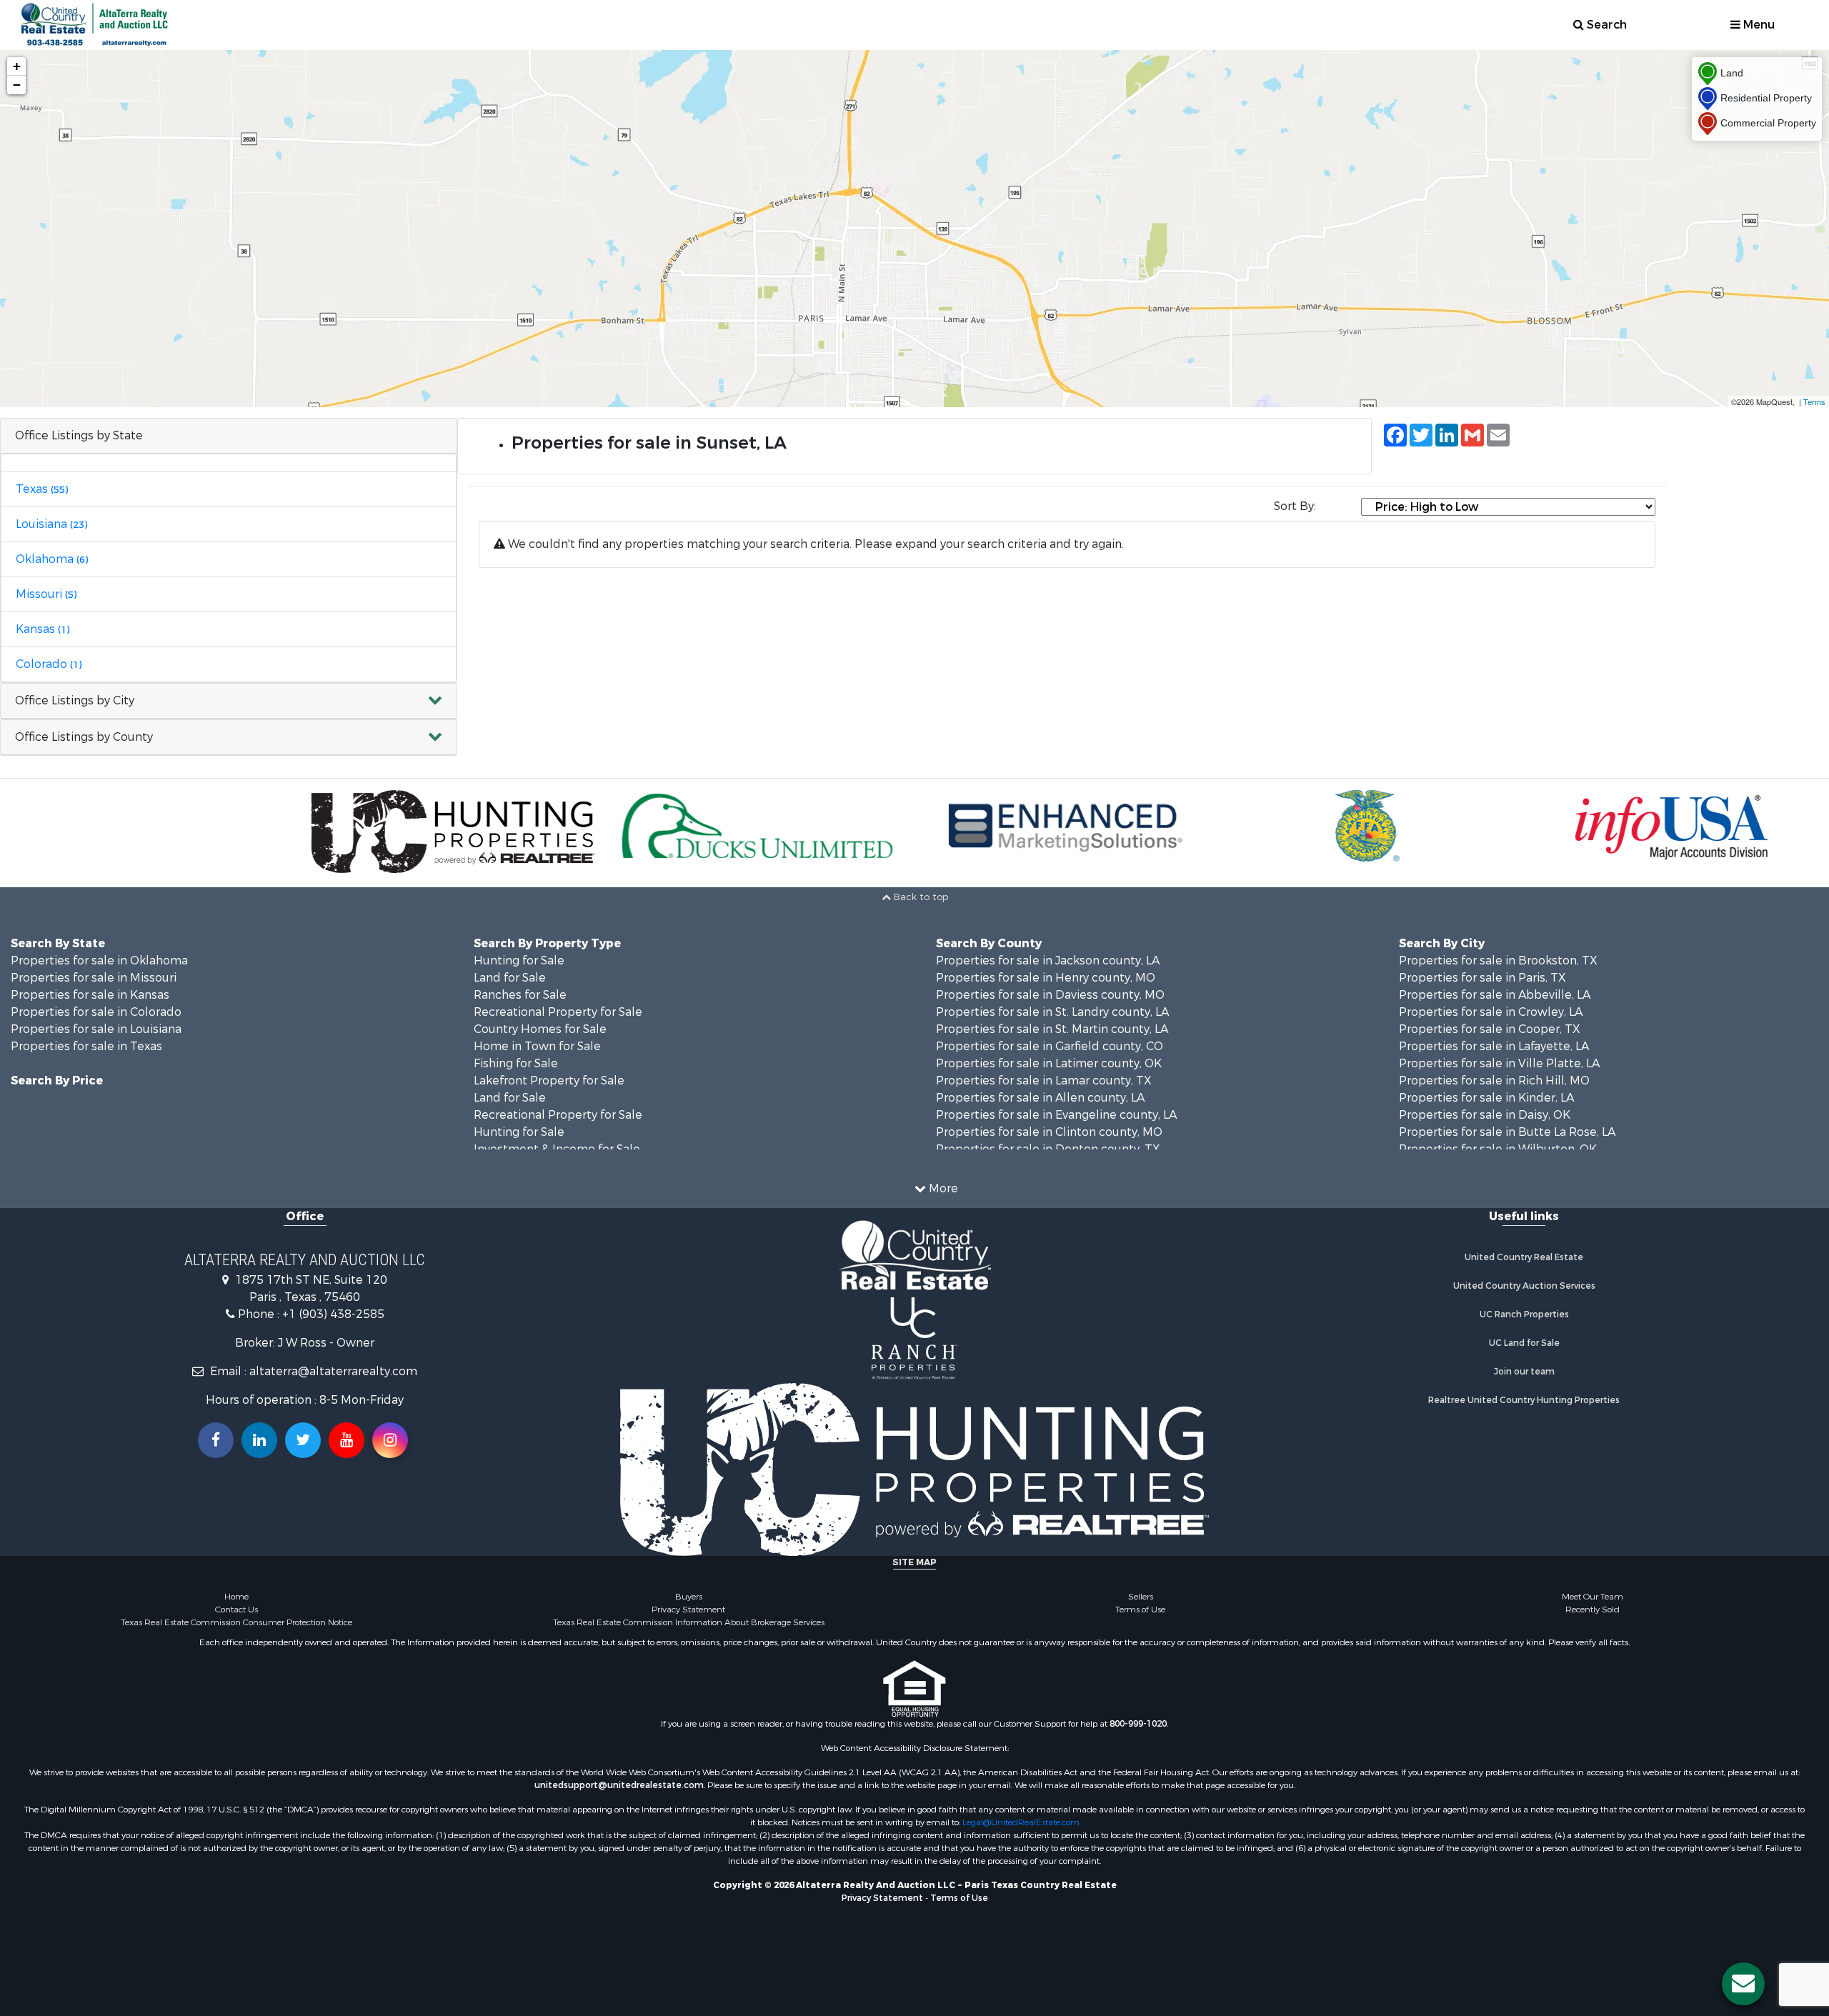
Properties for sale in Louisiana (96, 1029)
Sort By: (1295, 506)
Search (1605, 25)
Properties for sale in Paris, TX (1482, 978)
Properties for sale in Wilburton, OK (1498, 1149)
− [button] (17, 85)
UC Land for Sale (1524, 1343)
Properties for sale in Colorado (96, 1012)
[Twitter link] (303, 1440)
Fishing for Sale (516, 1063)
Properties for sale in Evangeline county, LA (1056, 1115)
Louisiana (51, 524)
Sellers (1141, 1597)
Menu (1758, 25)
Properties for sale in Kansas (90, 995)
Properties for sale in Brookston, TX (1498, 960)
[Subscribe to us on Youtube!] (347, 1440)
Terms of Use (1140, 1610)
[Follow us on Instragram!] (390, 1440)
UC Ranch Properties (1524, 1314)
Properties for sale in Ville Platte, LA (1499, 1063)
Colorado (49, 664)
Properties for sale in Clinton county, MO (1049, 1132)
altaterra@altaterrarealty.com (333, 1371)
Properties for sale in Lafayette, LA (1494, 1046)
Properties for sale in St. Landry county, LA (1052, 1012)
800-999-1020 (1138, 1724)
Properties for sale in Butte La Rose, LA (1507, 1132)
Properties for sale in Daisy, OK (1485, 1115)
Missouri (46, 594)
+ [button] (17, 66)
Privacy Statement (688, 1610)
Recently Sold (1593, 1610)
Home (236, 1597)
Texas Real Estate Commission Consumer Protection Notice (236, 1622)
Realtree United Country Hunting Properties (1524, 1400)
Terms (1814, 401)
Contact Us (236, 1610)
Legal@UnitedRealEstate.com (1021, 1822)
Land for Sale (510, 978)
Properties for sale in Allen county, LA (1040, 1098)
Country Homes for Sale (540, 1029)
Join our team (1524, 1372)
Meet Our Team (1593, 1597)
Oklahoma (52, 559)
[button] (229, 701)
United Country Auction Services (1524, 1286)
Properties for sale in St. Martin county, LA (1052, 1029)
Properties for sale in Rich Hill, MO (1494, 1081)
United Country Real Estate (1524, 1257)
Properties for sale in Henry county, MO (1046, 978)
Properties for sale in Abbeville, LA (1495, 995)
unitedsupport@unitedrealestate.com (619, 1785)
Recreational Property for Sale (558, 1012)
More (942, 1188)
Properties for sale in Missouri (94, 978)
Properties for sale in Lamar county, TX (1044, 1081)
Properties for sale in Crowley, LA (1491, 1012)
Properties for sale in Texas (86, 1046)
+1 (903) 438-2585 (333, 1314)
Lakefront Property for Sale (549, 1081)
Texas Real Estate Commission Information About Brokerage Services (689, 1622)
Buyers (689, 1597)
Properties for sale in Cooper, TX (1490, 1029)
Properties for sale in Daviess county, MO (1050, 995)
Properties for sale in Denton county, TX (1048, 1149)
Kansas (43, 629)
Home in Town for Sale (537, 1046)
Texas (42, 489)
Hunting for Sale (519, 960)
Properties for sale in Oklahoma (99, 960)
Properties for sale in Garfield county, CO (1050, 1046)
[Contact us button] (1743, 1984)
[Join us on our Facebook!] (216, 1440)
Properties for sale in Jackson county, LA (1048, 960)
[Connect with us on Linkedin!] (259, 1440)
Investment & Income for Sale (557, 1149)
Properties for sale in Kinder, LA (1486, 1098)
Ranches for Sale (520, 995)
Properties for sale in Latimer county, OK (1049, 1063)
